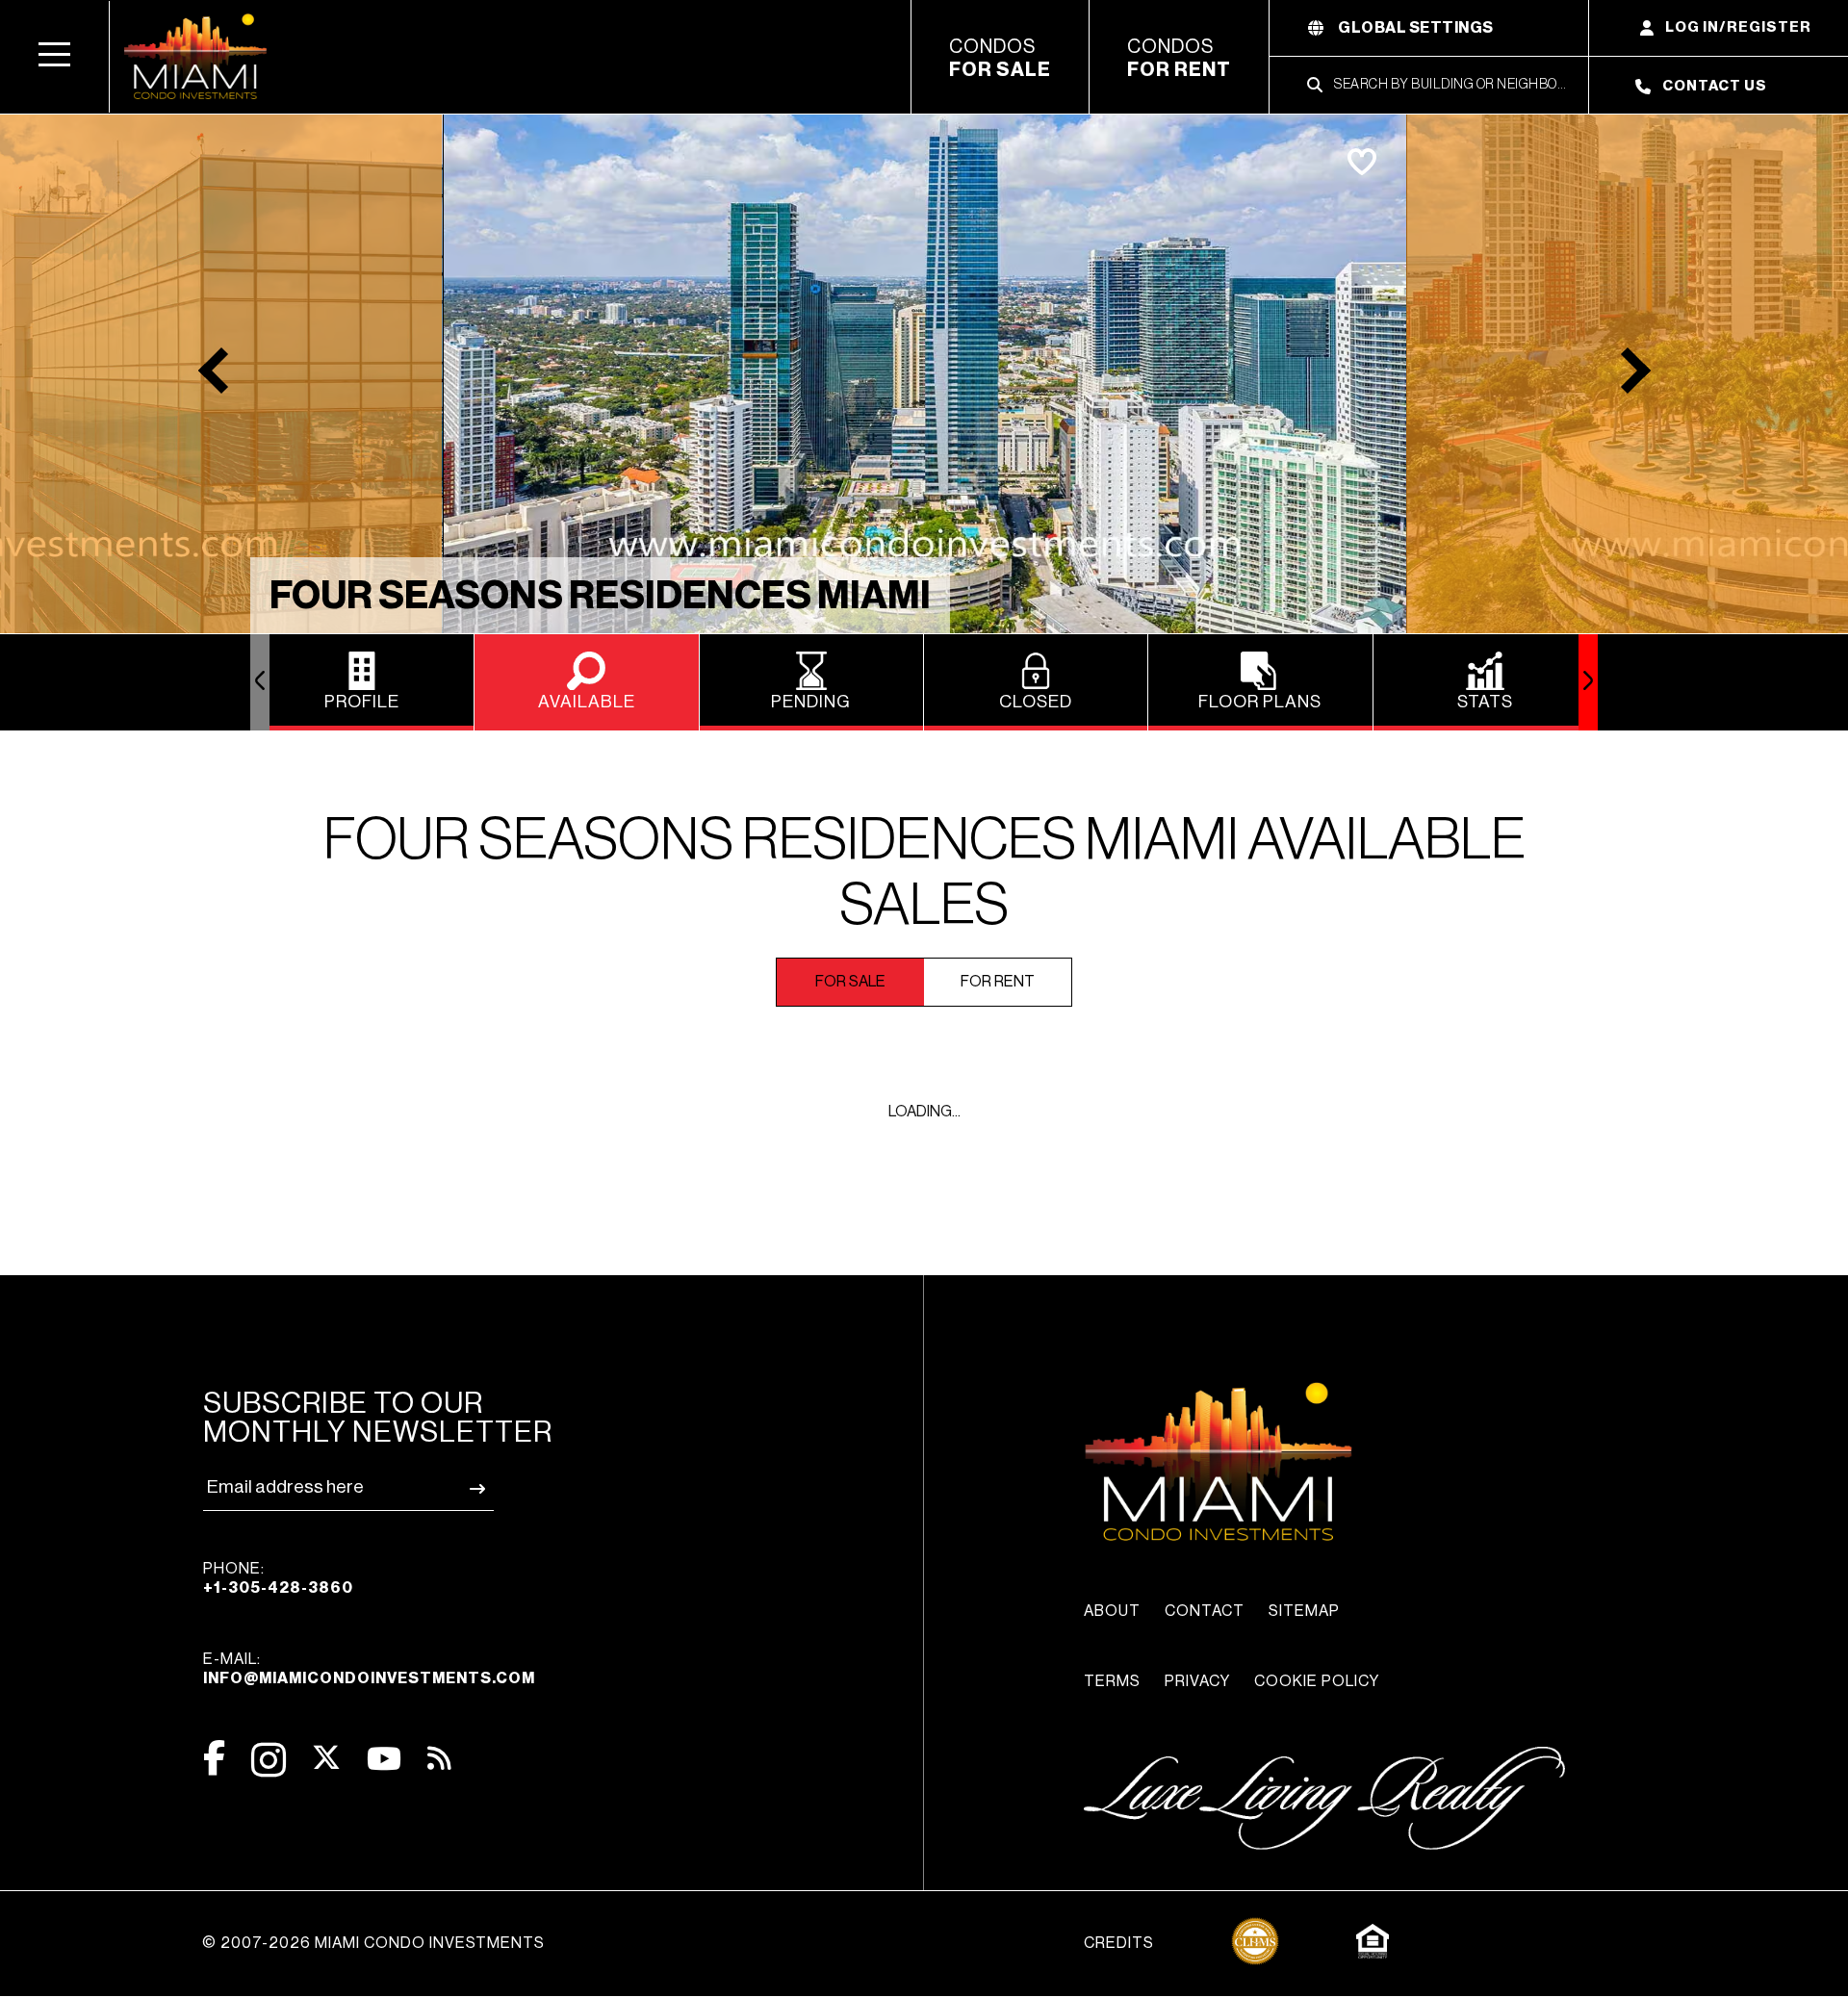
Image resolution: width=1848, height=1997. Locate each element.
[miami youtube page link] (384, 1759)
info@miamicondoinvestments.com (369, 1678)
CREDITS (1119, 1943)
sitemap (1304, 1611)
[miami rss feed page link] (439, 1756)
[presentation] (260, 682)
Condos (1000, 59)
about (1112, 1611)
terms (1112, 1681)
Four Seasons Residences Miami (600, 596)
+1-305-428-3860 (278, 1588)
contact (1205, 1611)
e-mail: (369, 1669)
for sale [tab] (850, 982)
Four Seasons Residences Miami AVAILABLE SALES (924, 873)
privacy (1197, 1681)
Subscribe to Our (378, 1418)
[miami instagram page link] (269, 1760)
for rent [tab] (998, 982)
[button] (55, 57)
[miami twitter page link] (326, 1758)
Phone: (278, 1578)
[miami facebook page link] (214, 1758)
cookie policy (1317, 1681)
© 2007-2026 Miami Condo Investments (373, 1943)
